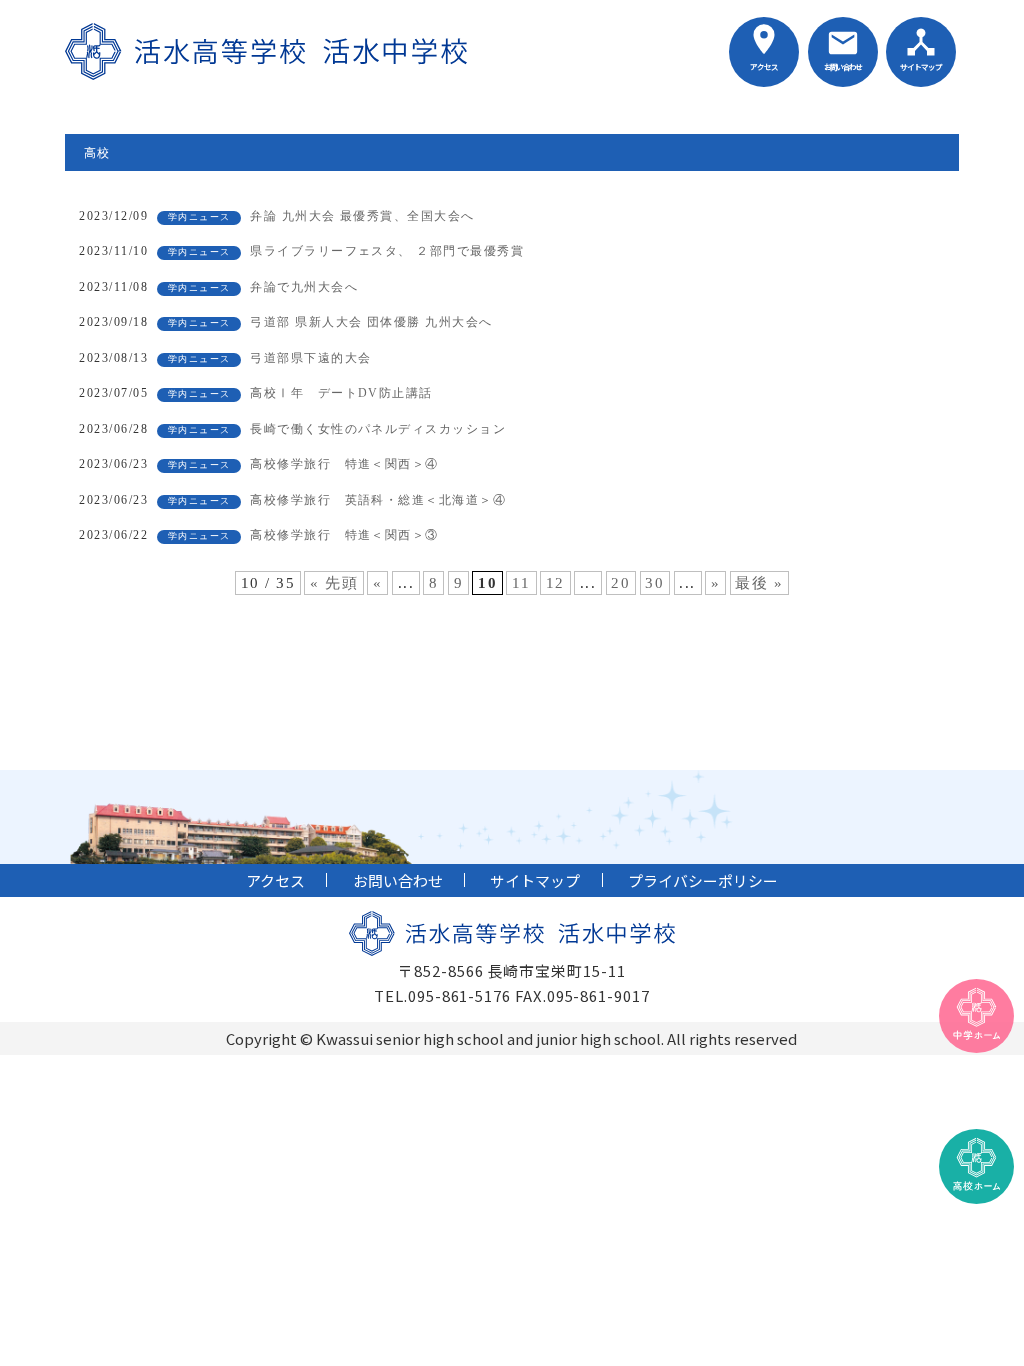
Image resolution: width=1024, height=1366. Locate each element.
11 (521, 583)
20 (620, 583)
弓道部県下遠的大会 (310, 358)
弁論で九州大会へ (304, 287)
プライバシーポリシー (703, 880)
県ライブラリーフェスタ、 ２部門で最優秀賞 (387, 251)
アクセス (764, 66)
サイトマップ (921, 66)
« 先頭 (334, 583)
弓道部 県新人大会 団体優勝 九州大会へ (371, 322)
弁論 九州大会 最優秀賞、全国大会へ (362, 216)
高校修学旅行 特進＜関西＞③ (344, 535)
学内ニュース (199, 217)
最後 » (759, 583)
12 (555, 583)
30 (654, 583)
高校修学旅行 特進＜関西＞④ (344, 464)
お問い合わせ (843, 66)
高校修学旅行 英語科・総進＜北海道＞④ (378, 500)
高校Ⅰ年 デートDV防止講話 (348, 393)
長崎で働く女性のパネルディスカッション (378, 429)
